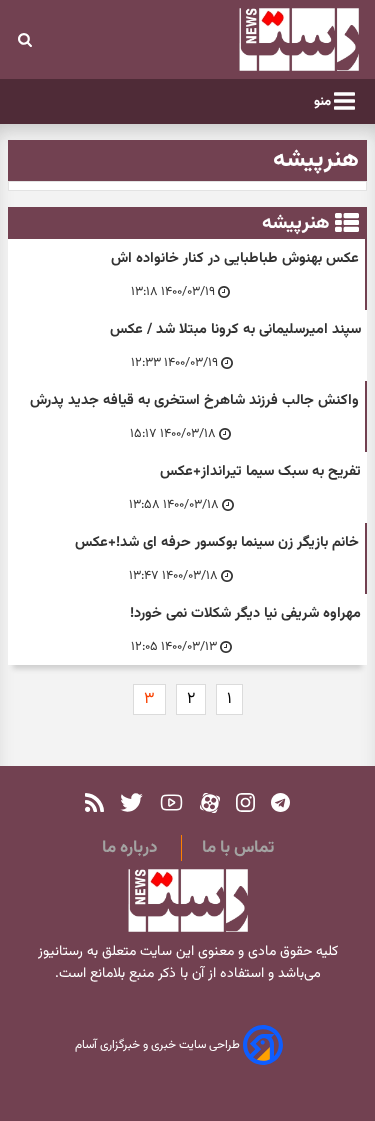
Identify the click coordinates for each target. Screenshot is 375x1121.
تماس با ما (238, 848)
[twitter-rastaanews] (131, 802)
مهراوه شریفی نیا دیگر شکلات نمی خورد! (245, 613)
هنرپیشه (296, 223)
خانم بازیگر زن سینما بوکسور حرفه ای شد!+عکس (217, 542)
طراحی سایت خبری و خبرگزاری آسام (159, 1046)
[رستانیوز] (271, 39)
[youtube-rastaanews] (171, 802)
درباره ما (129, 848)
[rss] (94, 802)
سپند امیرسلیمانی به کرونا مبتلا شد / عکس (235, 329)
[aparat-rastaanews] (210, 802)
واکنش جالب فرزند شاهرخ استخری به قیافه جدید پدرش (194, 400)
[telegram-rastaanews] (280, 802)
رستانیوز (60, 952)
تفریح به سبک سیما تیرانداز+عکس (260, 471)
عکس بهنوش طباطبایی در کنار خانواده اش (235, 258)
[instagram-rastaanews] (245, 802)
